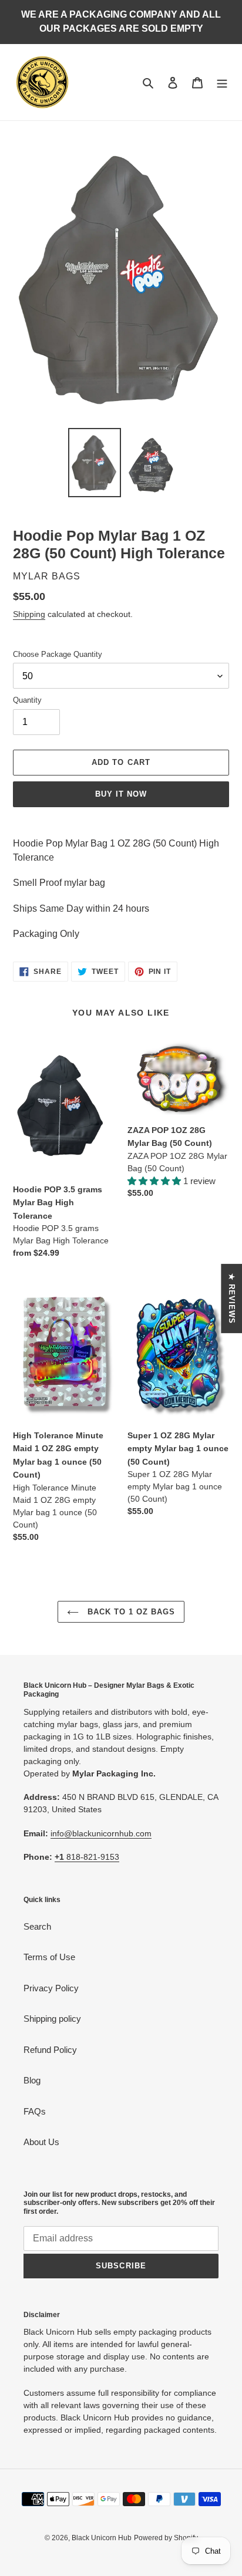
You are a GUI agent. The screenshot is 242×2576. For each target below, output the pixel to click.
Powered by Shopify (166, 2538)
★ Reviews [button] (232, 1299)
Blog (32, 2080)
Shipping (29, 614)
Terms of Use (49, 1957)
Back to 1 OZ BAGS (130, 1612)
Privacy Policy (51, 1988)
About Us (41, 2142)
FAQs (35, 2111)
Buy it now (121, 794)
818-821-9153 (87, 1857)
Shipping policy (52, 2019)
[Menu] (222, 82)
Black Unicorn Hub (102, 2538)
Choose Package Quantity (58, 654)
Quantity (27, 700)
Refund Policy (50, 2050)
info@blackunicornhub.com (101, 1833)
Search (37, 1926)
